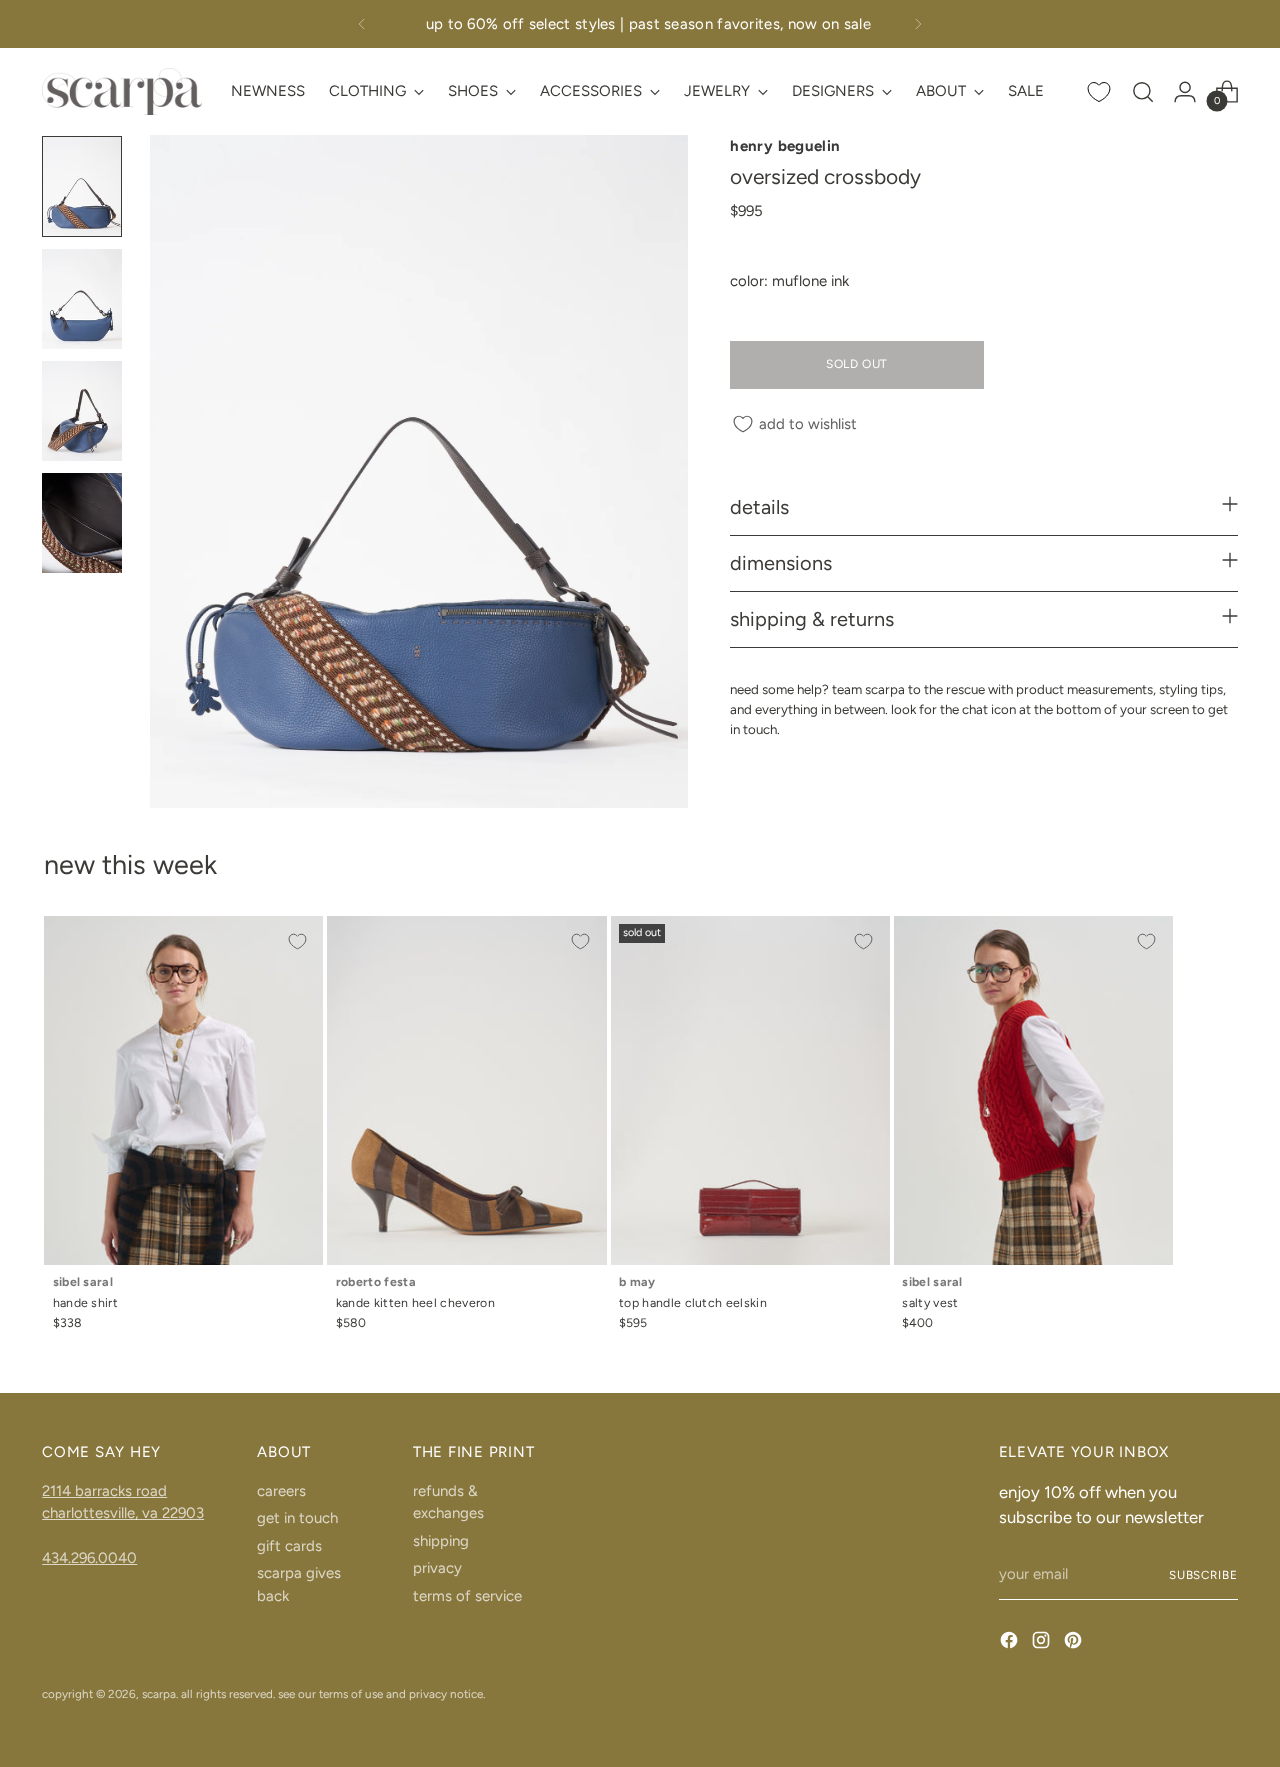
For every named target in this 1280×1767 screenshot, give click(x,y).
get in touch (297, 1518)
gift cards (289, 1546)
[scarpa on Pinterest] (1075, 1643)
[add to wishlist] (297, 942)
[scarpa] (122, 91)
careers (281, 1491)
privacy (437, 1568)
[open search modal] (1143, 92)
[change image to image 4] (82, 523)
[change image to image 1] (82, 186)
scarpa (159, 1694)
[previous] (362, 24)
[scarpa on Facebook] (1011, 1643)
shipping (441, 1541)
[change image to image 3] (82, 411)
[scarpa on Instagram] (1043, 1643)
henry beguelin (785, 146)
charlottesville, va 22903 (123, 1513)
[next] (918, 24)
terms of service (467, 1596)
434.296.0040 (89, 1558)
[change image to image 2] (82, 299)
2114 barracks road (104, 1491)
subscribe (1203, 1575)
